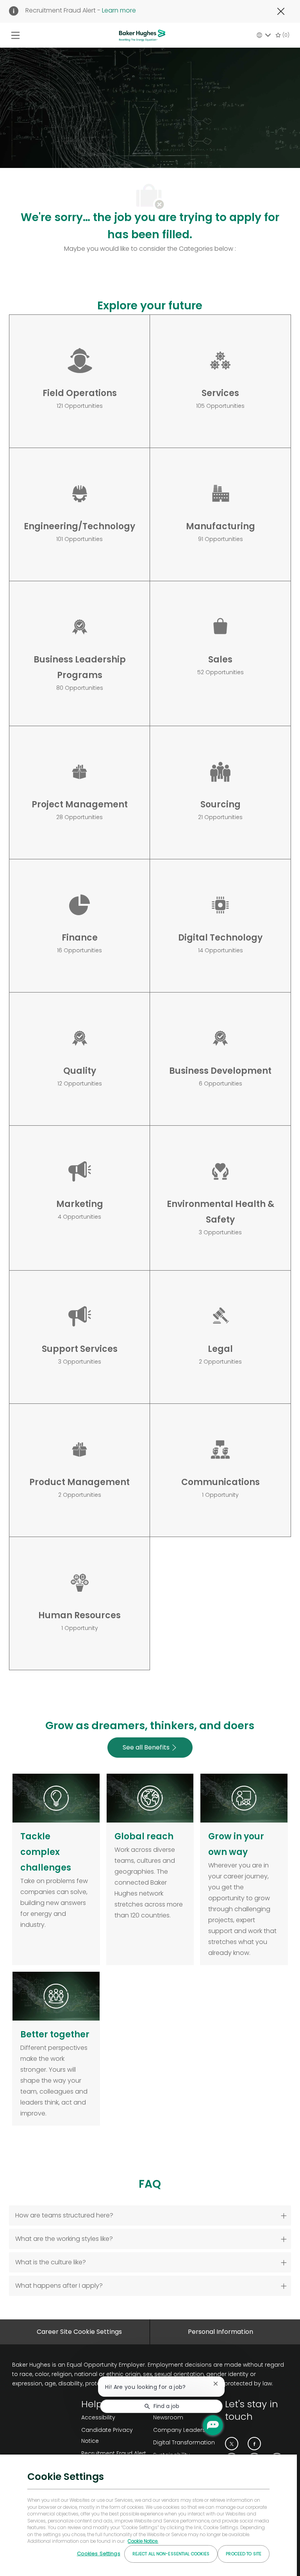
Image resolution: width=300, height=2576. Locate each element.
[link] (186, 2442)
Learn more (119, 10)
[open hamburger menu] (15, 35)
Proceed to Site (244, 2554)
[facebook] (254, 2444)
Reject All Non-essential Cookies (171, 2554)
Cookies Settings (99, 2554)
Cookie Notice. (143, 2541)
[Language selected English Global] (264, 35)
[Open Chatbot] (213, 2425)
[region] (148, 2515)
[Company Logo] (142, 35)
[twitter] (232, 2444)
